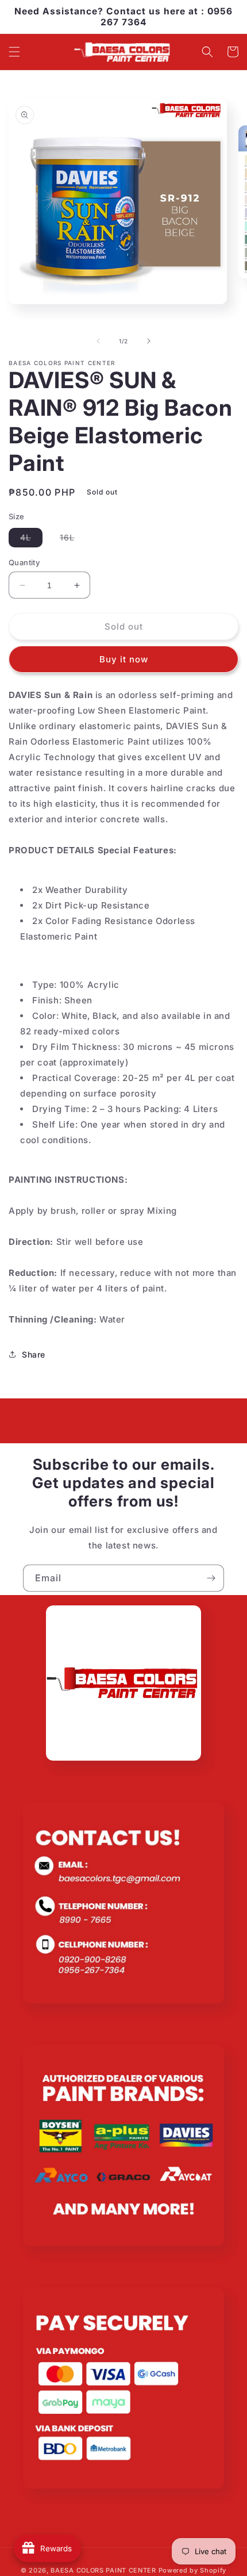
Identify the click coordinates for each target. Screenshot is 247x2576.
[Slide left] (98, 341)
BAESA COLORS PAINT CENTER (103, 2570)
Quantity (24, 562)
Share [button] (34, 1354)
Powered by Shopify (193, 2570)
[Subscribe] (211, 1578)
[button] (14, 52)
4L (31, 540)
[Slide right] (149, 341)
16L (73, 540)
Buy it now (124, 659)
